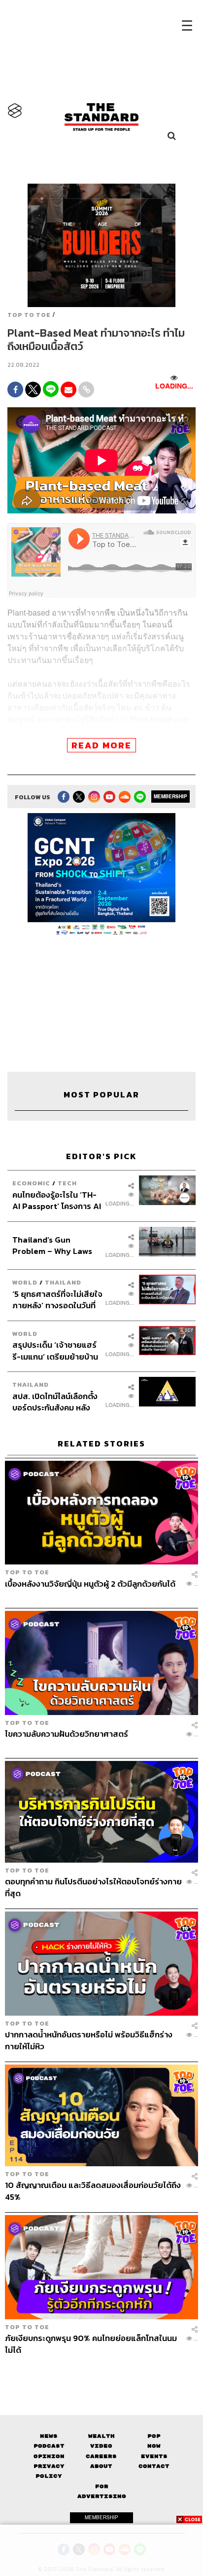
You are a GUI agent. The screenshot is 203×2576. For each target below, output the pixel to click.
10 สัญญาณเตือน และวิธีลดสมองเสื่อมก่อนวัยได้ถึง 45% (93, 2191)
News (49, 2436)
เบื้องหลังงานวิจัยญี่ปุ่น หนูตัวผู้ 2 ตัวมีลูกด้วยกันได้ (90, 1584)
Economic (31, 1183)
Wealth (101, 2436)
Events (154, 2456)
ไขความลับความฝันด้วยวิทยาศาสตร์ (67, 1734)
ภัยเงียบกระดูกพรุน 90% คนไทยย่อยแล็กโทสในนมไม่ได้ (91, 2344)
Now (154, 2446)
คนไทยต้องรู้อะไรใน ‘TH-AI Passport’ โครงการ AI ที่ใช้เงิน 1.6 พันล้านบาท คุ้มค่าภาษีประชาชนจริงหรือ (57, 1200)
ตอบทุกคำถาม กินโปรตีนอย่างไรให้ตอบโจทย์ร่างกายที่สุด (93, 1887)
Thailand (63, 1282)
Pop (154, 2436)
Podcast (49, 2446)
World (25, 1282)
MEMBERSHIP (170, 796)
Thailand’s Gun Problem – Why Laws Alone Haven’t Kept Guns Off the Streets (52, 1245)
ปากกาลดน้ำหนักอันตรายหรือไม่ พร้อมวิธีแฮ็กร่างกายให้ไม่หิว (89, 2040)
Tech (67, 1183)
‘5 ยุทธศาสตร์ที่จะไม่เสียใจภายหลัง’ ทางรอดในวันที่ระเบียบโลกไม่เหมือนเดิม (57, 1299)
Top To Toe (29, 315)
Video (101, 2446)
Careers (101, 2456)
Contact (154, 2466)
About (101, 2466)
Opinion (49, 2456)
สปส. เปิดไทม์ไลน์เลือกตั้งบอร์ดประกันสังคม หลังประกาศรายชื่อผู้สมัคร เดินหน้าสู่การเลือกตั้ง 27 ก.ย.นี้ (57, 1402)
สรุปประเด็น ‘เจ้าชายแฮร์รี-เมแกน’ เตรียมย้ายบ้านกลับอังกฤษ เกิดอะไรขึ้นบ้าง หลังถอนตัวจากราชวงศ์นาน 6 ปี (55, 1350)
